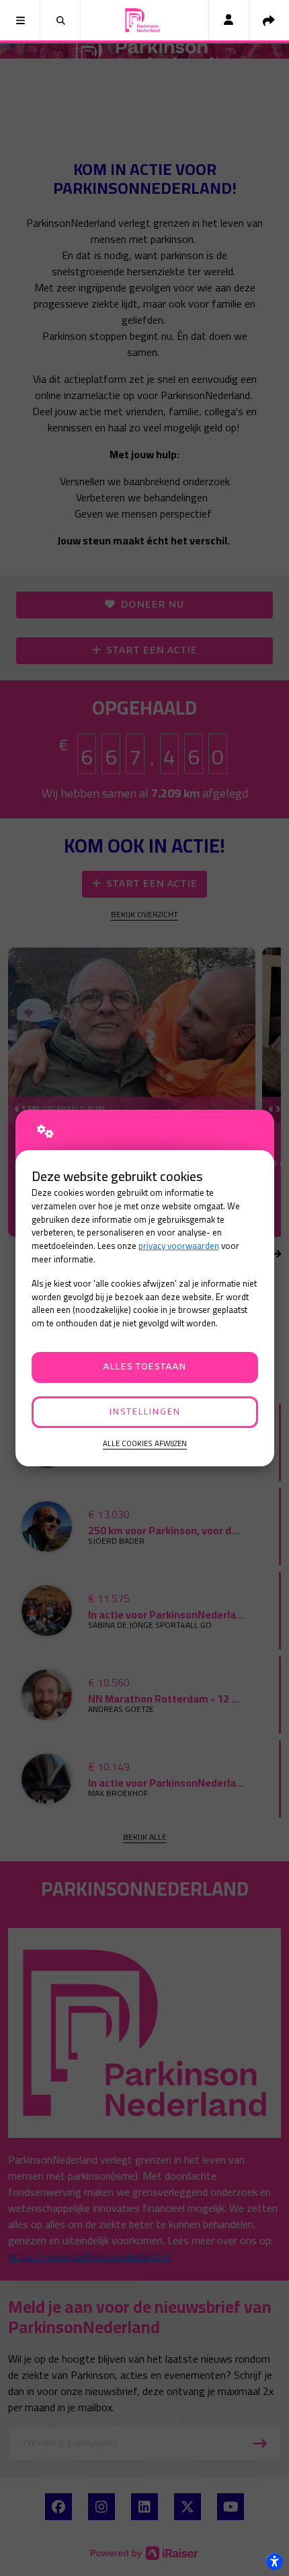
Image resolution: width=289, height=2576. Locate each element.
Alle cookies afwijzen (145, 1444)
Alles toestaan (144, 1367)
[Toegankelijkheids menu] (274, 2561)
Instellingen (144, 1412)
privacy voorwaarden (179, 1246)
